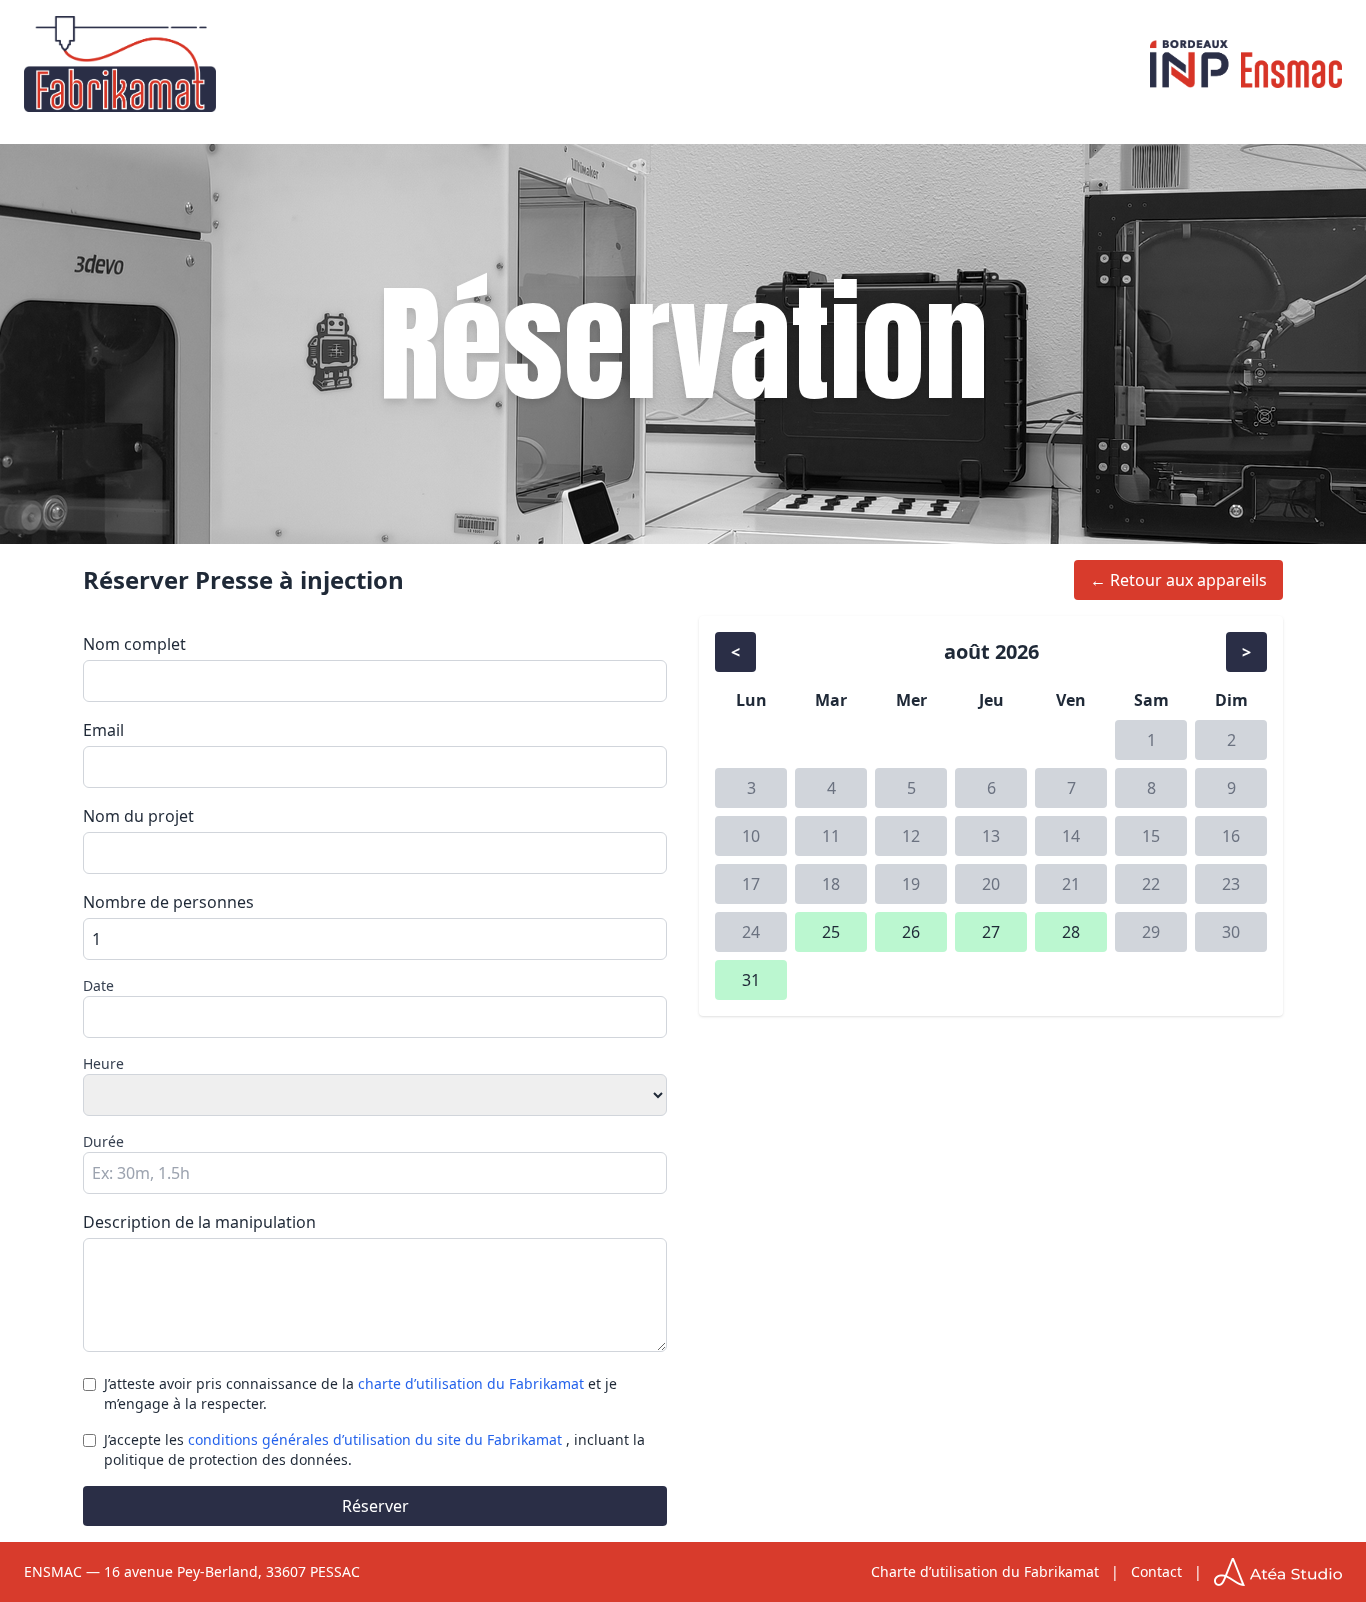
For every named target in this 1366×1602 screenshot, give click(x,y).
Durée (103, 1141)
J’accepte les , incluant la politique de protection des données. (374, 1449)
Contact (1156, 1571)
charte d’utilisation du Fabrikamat (473, 1383)
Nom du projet (138, 816)
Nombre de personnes (168, 902)
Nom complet (134, 644)
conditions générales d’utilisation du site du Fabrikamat (377, 1439)
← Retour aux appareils (1178, 580)
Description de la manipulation (199, 1222)
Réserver (375, 1506)
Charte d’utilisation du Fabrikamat (985, 1571)
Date (98, 985)
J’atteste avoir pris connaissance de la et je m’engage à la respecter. (360, 1393)
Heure (103, 1063)
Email (103, 730)
